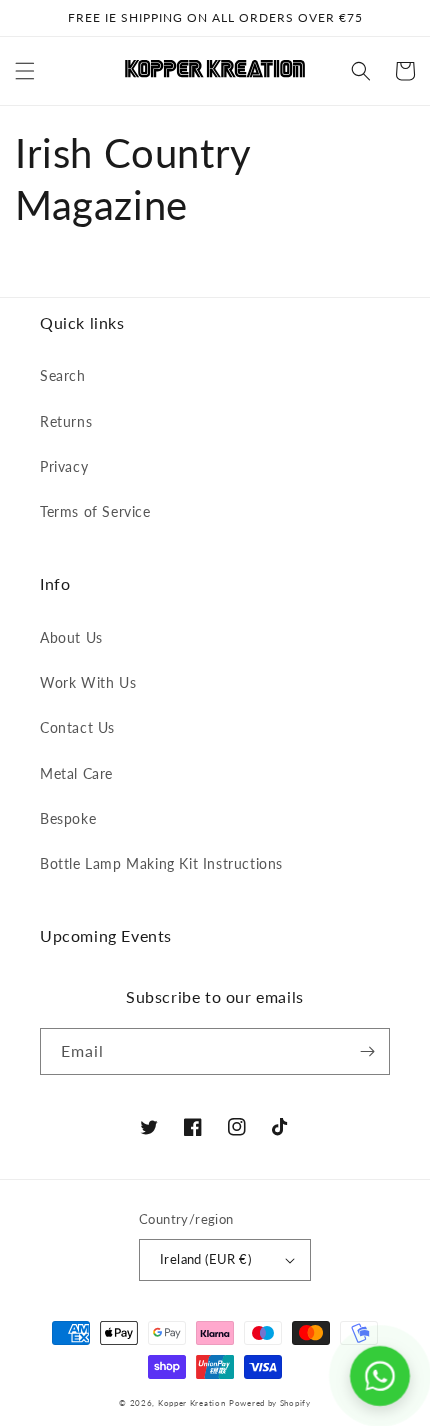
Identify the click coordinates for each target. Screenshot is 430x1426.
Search (63, 375)
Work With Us (88, 682)
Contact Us (77, 727)
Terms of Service (95, 511)
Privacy (64, 466)
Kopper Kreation (192, 1403)
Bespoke (68, 818)
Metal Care (76, 773)
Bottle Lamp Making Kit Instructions (161, 863)
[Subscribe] (367, 1051)
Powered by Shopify (270, 1403)
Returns (66, 421)
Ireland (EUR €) (205, 1259)
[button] (25, 71)
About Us (71, 637)
